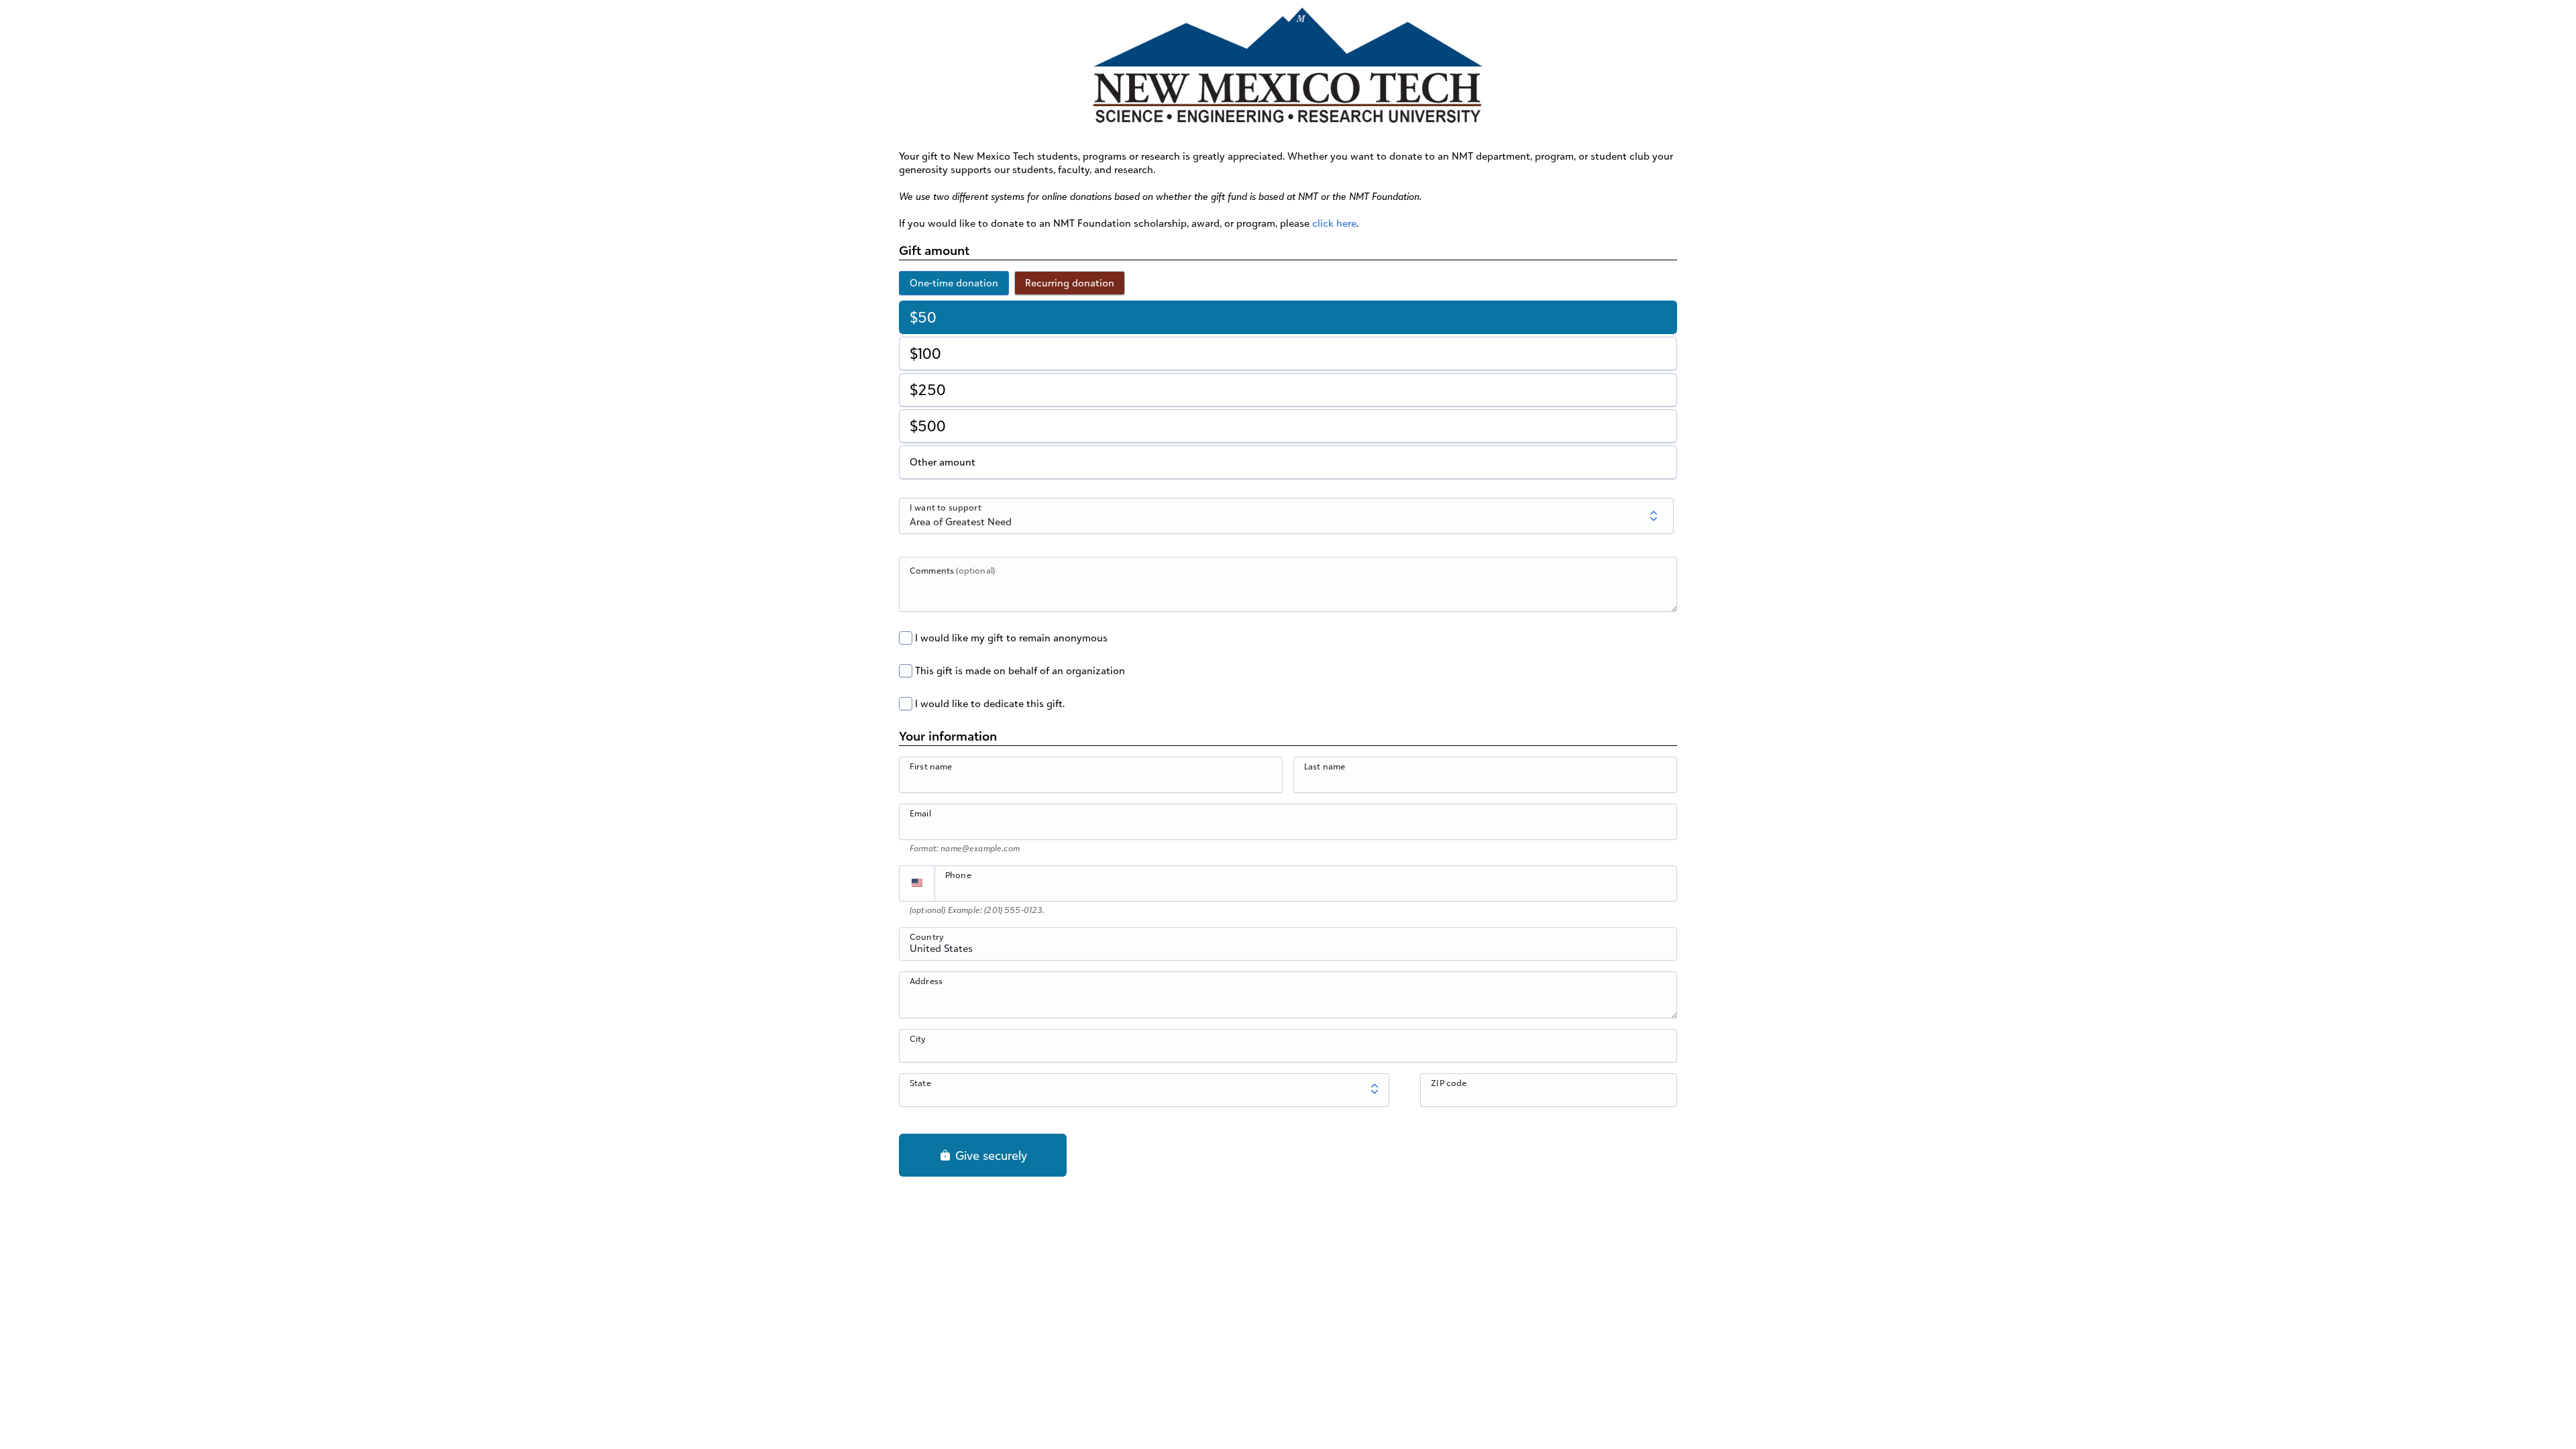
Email (920, 813)
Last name (1325, 766)
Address (926, 981)
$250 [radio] (928, 389)
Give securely (989, 1155)
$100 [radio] (925, 353)
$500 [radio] (928, 426)
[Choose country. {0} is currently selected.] (917, 883)
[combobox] (1288, 951)
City (918, 1038)
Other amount (943, 462)
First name (931, 766)
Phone (958, 875)
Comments (952, 570)
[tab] (954, 283)
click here (1334, 223)
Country (927, 936)
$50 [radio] (923, 317)
